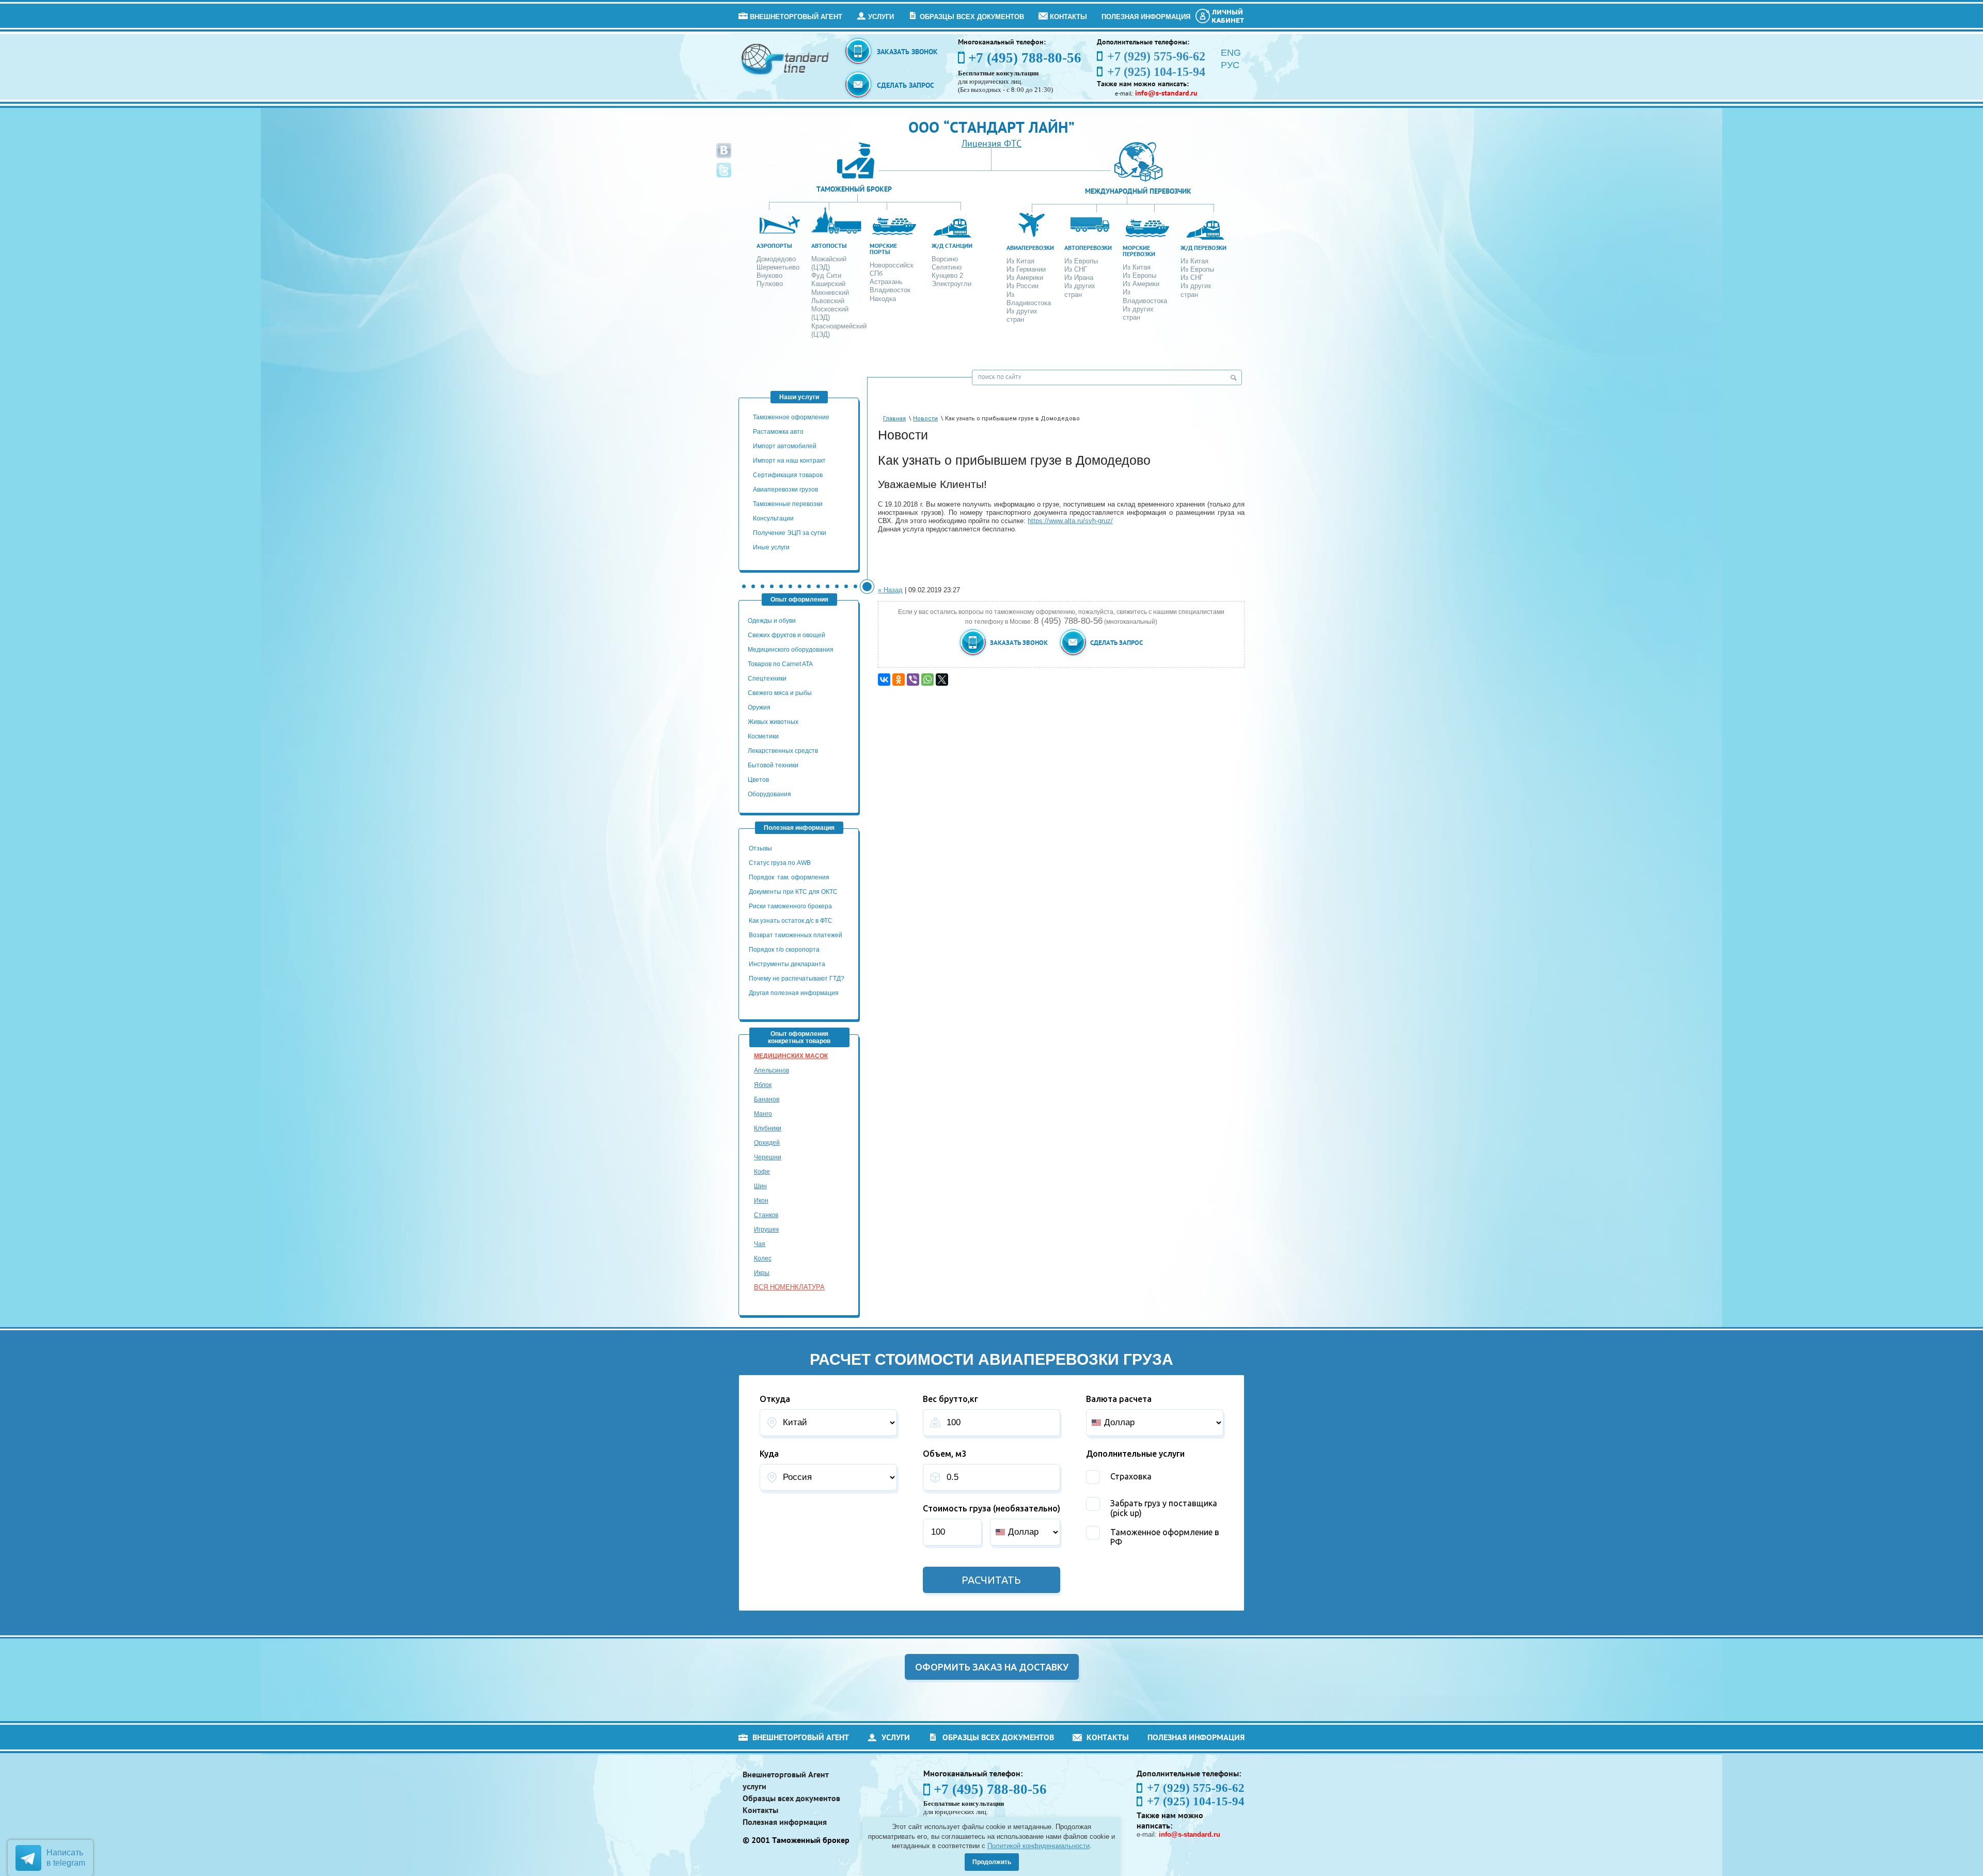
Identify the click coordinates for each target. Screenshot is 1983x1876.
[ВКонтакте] (884, 680)
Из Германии (1026, 269)
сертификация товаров (788, 475)
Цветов (758, 780)
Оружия (759, 707)
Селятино (947, 267)
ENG (1231, 53)
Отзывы (761, 848)
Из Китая (1020, 261)
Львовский (828, 301)
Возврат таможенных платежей (796, 935)
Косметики (763, 736)
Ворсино (945, 259)
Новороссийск (892, 265)
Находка (883, 299)
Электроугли (951, 284)
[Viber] (913, 680)
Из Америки (1025, 278)
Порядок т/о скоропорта (784, 950)
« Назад (890, 590)
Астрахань (886, 282)
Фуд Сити (826, 275)
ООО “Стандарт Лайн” (991, 127)
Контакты (1068, 17)
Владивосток (890, 290)
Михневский (830, 293)
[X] (942, 680)
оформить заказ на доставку (992, 1667)
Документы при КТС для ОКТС (793, 892)
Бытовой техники (773, 765)
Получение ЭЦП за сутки (790, 533)
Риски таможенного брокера (790, 906)
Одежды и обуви (772, 621)
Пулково (770, 284)
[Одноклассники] (899, 680)
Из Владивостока (1029, 299)
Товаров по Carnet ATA (780, 664)
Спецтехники (767, 679)
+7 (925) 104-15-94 (1196, 1801)
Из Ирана (1079, 278)
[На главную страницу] (786, 59)
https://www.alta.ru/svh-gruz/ (1070, 521)
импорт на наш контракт (789, 461)
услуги (881, 17)
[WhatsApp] (927, 680)
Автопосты (829, 246)
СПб (876, 273)
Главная (894, 419)
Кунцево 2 (947, 275)
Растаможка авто (778, 432)
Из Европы (1081, 261)
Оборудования (769, 794)
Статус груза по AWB (781, 863)
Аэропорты (774, 246)
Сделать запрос (906, 85)
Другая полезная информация (794, 993)
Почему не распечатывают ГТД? (797, 979)
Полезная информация (1146, 17)
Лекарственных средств (784, 751)
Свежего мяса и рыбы (780, 693)
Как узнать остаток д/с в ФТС (791, 921)
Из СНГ (1076, 269)
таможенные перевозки (788, 504)
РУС (1230, 65)
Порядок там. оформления (789, 877)
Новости (925, 419)
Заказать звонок (907, 52)
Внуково (769, 275)
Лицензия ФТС (991, 143)
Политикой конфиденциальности (1038, 1846)
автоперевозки (1088, 248)
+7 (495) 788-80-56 (1025, 58)
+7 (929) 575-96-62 (1196, 1788)
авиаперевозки (1030, 248)
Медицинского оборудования (791, 650)
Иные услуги (771, 547)
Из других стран (1022, 315)
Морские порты (883, 249)
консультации (773, 518)
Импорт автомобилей (785, 446)
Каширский (828, 284)
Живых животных (773, 722)
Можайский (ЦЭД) (829, 263)
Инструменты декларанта (787, 964)
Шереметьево (778, 267)
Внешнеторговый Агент (796, 17)
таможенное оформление (791, 417)
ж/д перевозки (1203, 248)
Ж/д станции (952, 246)
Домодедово (776, 259)
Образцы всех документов (972, 17)
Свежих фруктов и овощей (786, 635)
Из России (1022, 286)
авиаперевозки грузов (785, 490)
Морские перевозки (1139, 251)
